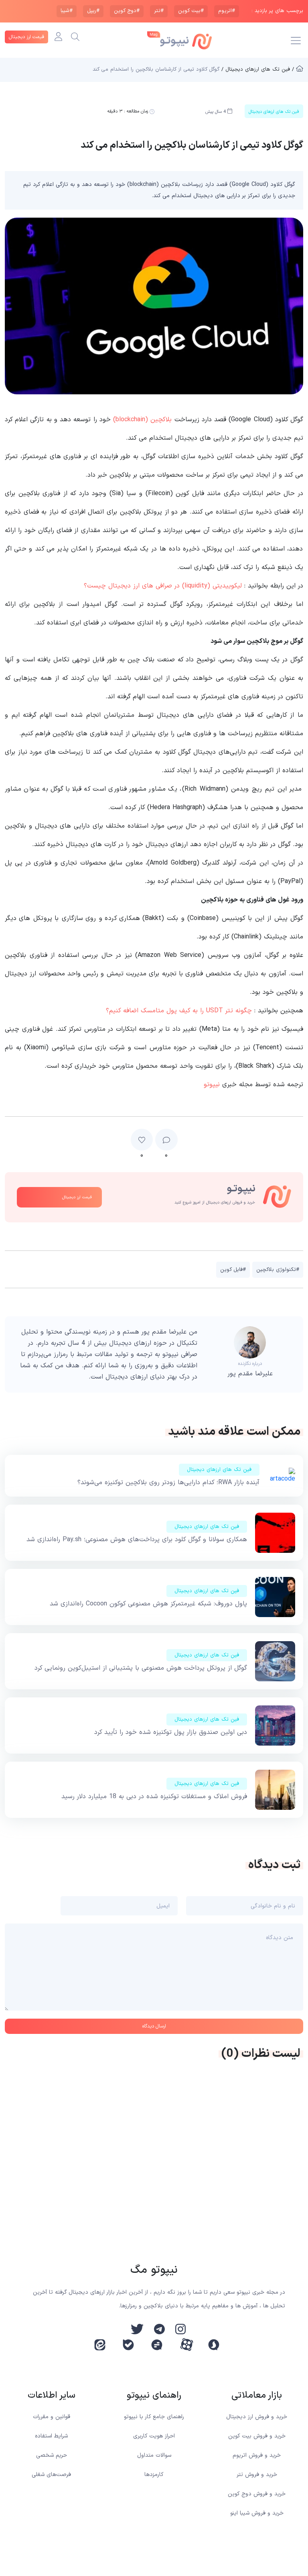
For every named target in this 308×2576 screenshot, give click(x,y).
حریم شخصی (52, 2455)
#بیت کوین (191, 11)
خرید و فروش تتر (257, 2475)
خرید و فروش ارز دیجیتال (257, 2417)
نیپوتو (212, 1085)
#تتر (159, 11)
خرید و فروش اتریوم (257, 2455)
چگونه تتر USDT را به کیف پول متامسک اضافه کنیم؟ (179, 1011)
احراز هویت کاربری (154, 2436)
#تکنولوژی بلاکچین (278, 1270)
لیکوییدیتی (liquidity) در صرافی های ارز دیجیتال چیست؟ (163, 586)
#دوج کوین (127, 11)
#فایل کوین (233, 1270)
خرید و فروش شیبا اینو (257, 2513)
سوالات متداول (154, 2455)
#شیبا (67, 11)
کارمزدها (154, 2475)
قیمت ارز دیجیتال (26, 37)
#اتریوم (227, 11)
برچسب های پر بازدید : (277, 11)
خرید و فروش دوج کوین (257, 2494)
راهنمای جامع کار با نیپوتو (154, 2417)
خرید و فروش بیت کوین (257, 2436)
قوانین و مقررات (52, 2417)
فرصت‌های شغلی (51, 2475)
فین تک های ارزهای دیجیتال (219, 1470)
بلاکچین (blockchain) (142, 420)
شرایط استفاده (51, 2436)
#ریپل (93, 11)
